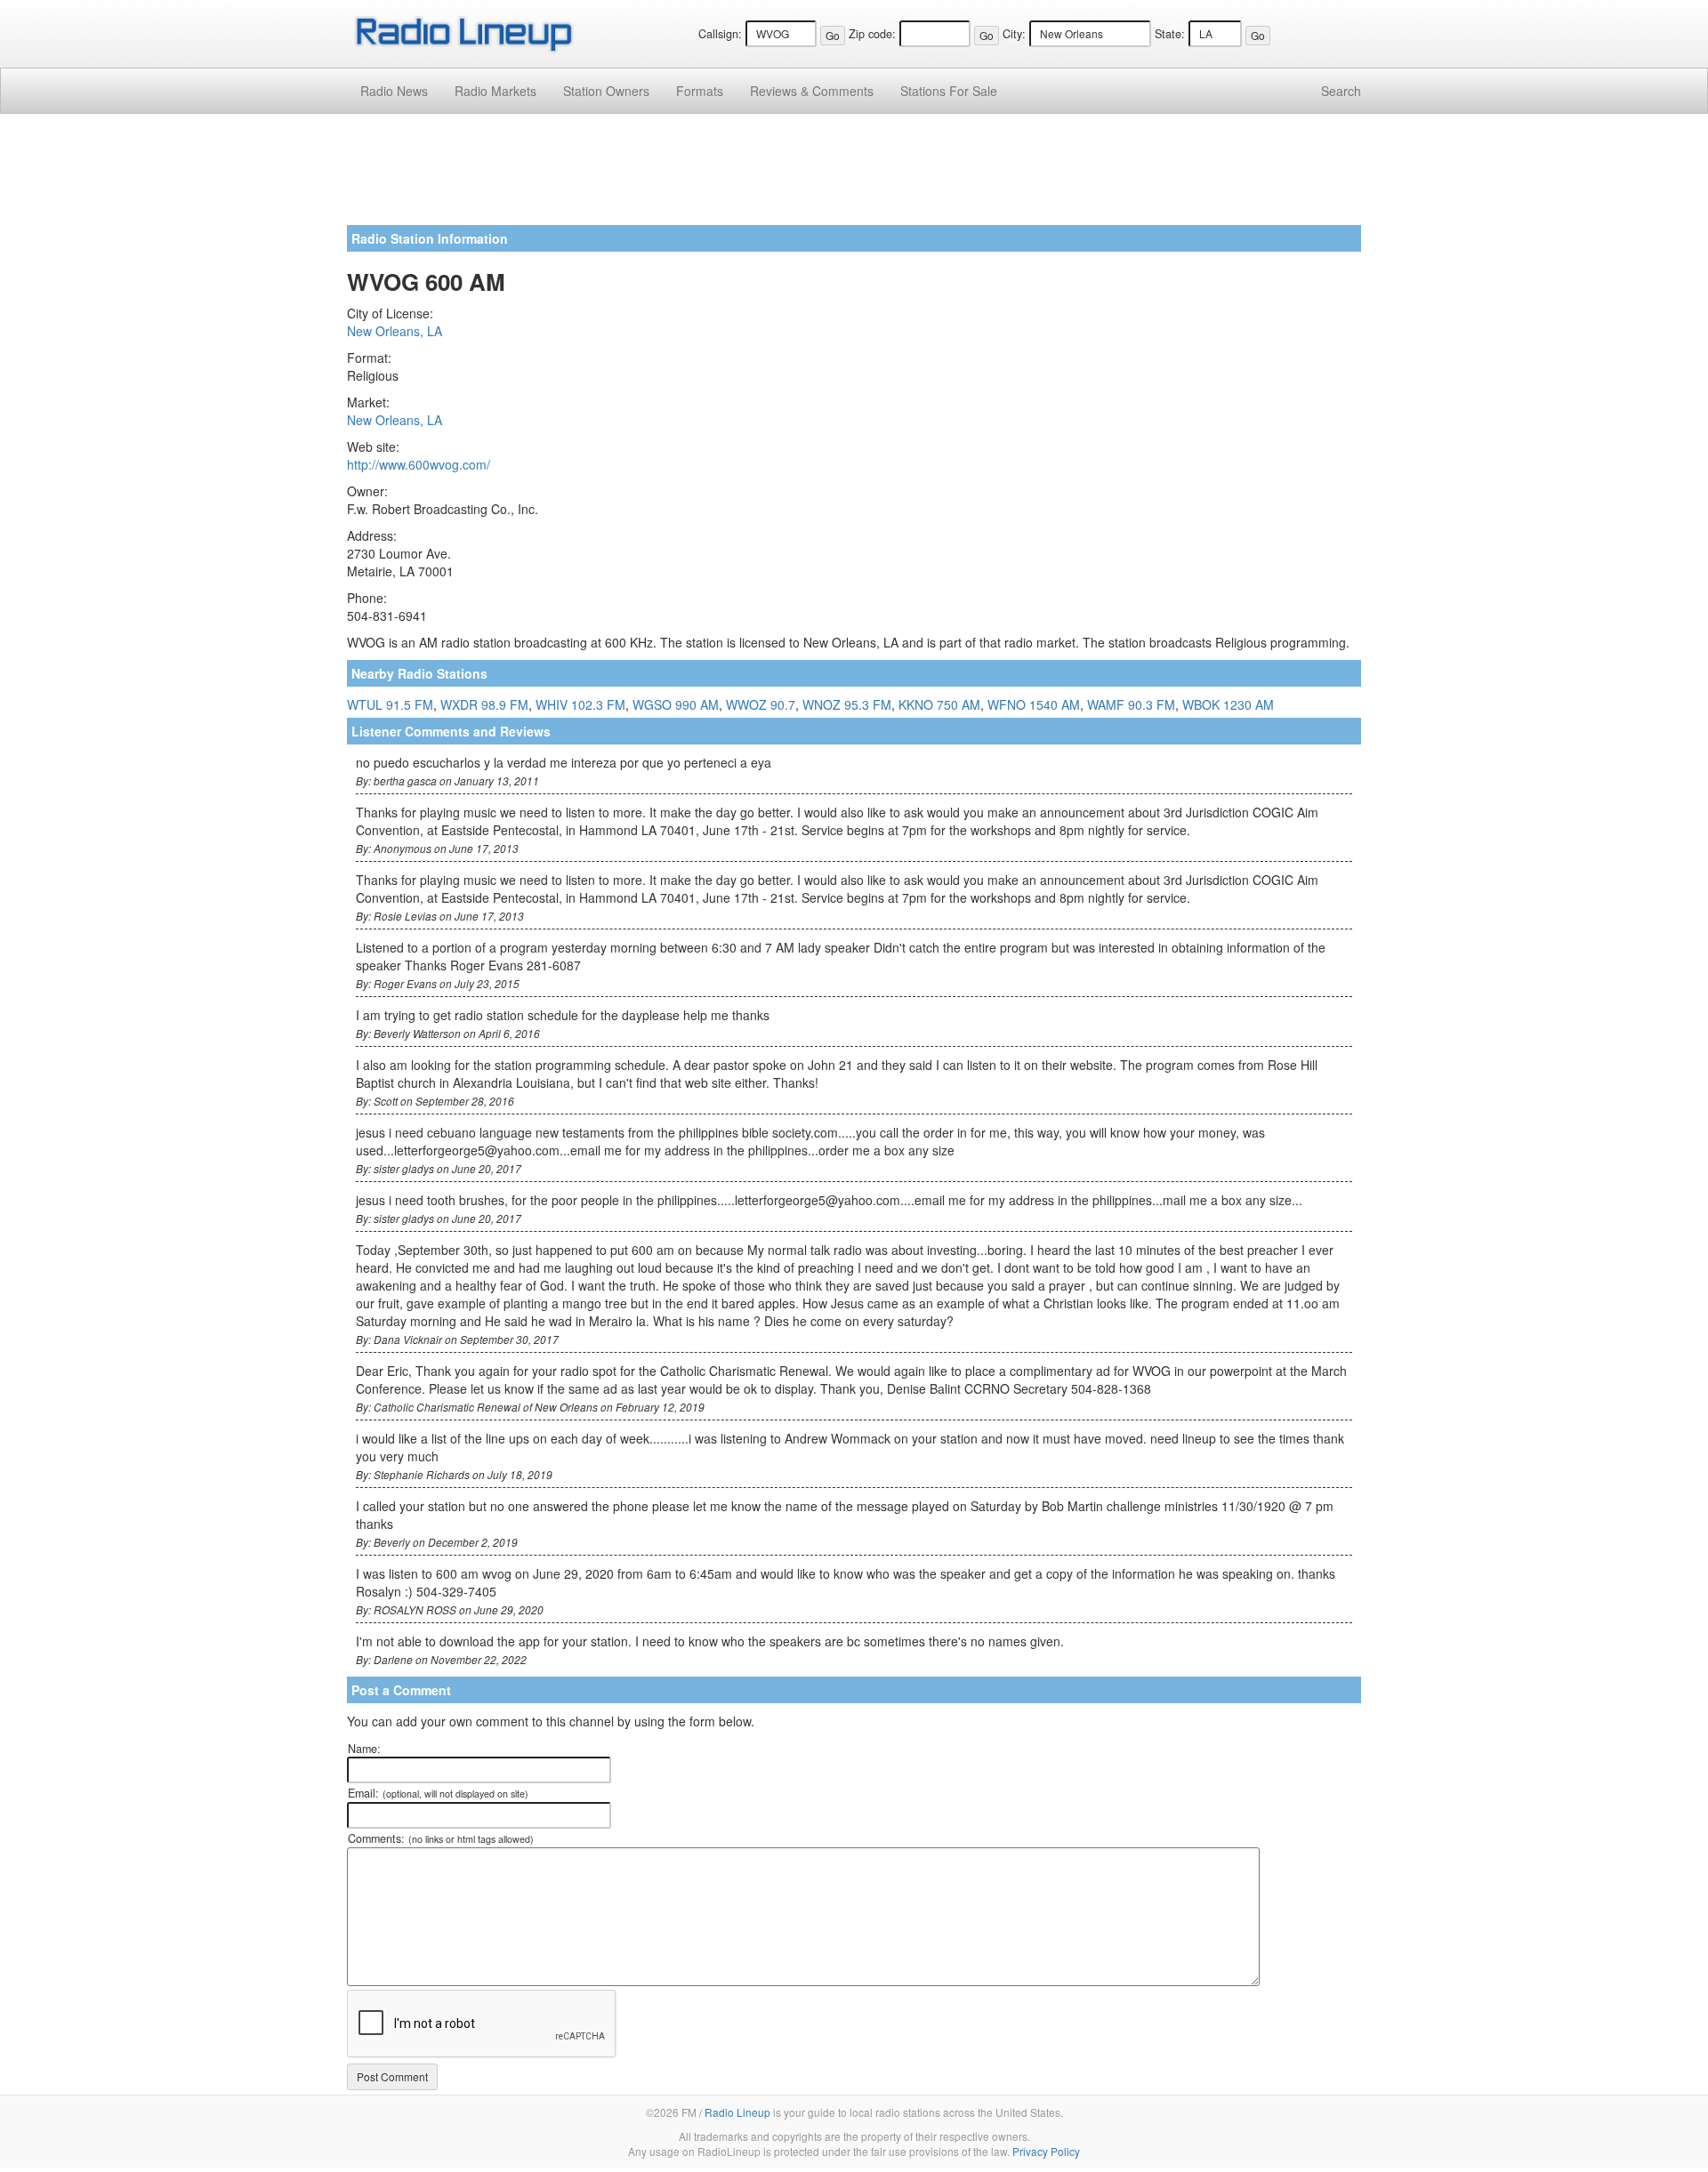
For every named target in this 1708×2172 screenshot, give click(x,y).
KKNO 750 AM (939, 704)
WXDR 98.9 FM (484, 704)
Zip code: (872, 34)
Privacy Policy (1046, 2151)
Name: (364, 1749)
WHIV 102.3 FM (580, 704)
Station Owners (606, 91)
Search (1341, 91)
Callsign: (720, 34)
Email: (438, 1793)
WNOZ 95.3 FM (847, 704)
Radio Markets (495, 91)
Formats (700, 91)
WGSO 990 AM (676, 704)
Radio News (394, 91)
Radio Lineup (737, 2112)
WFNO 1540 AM (1034, 704)
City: (1014, 34)
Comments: (441, 1838)
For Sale (949, 91)
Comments (812, 91)
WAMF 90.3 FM (1131, 704)
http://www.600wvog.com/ (419, 464)
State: (1170, 34)
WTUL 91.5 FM (390, 704)
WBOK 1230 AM (1228, 704)
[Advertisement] (854, 176)
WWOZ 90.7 (761, 704)
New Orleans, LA (395, 331)
